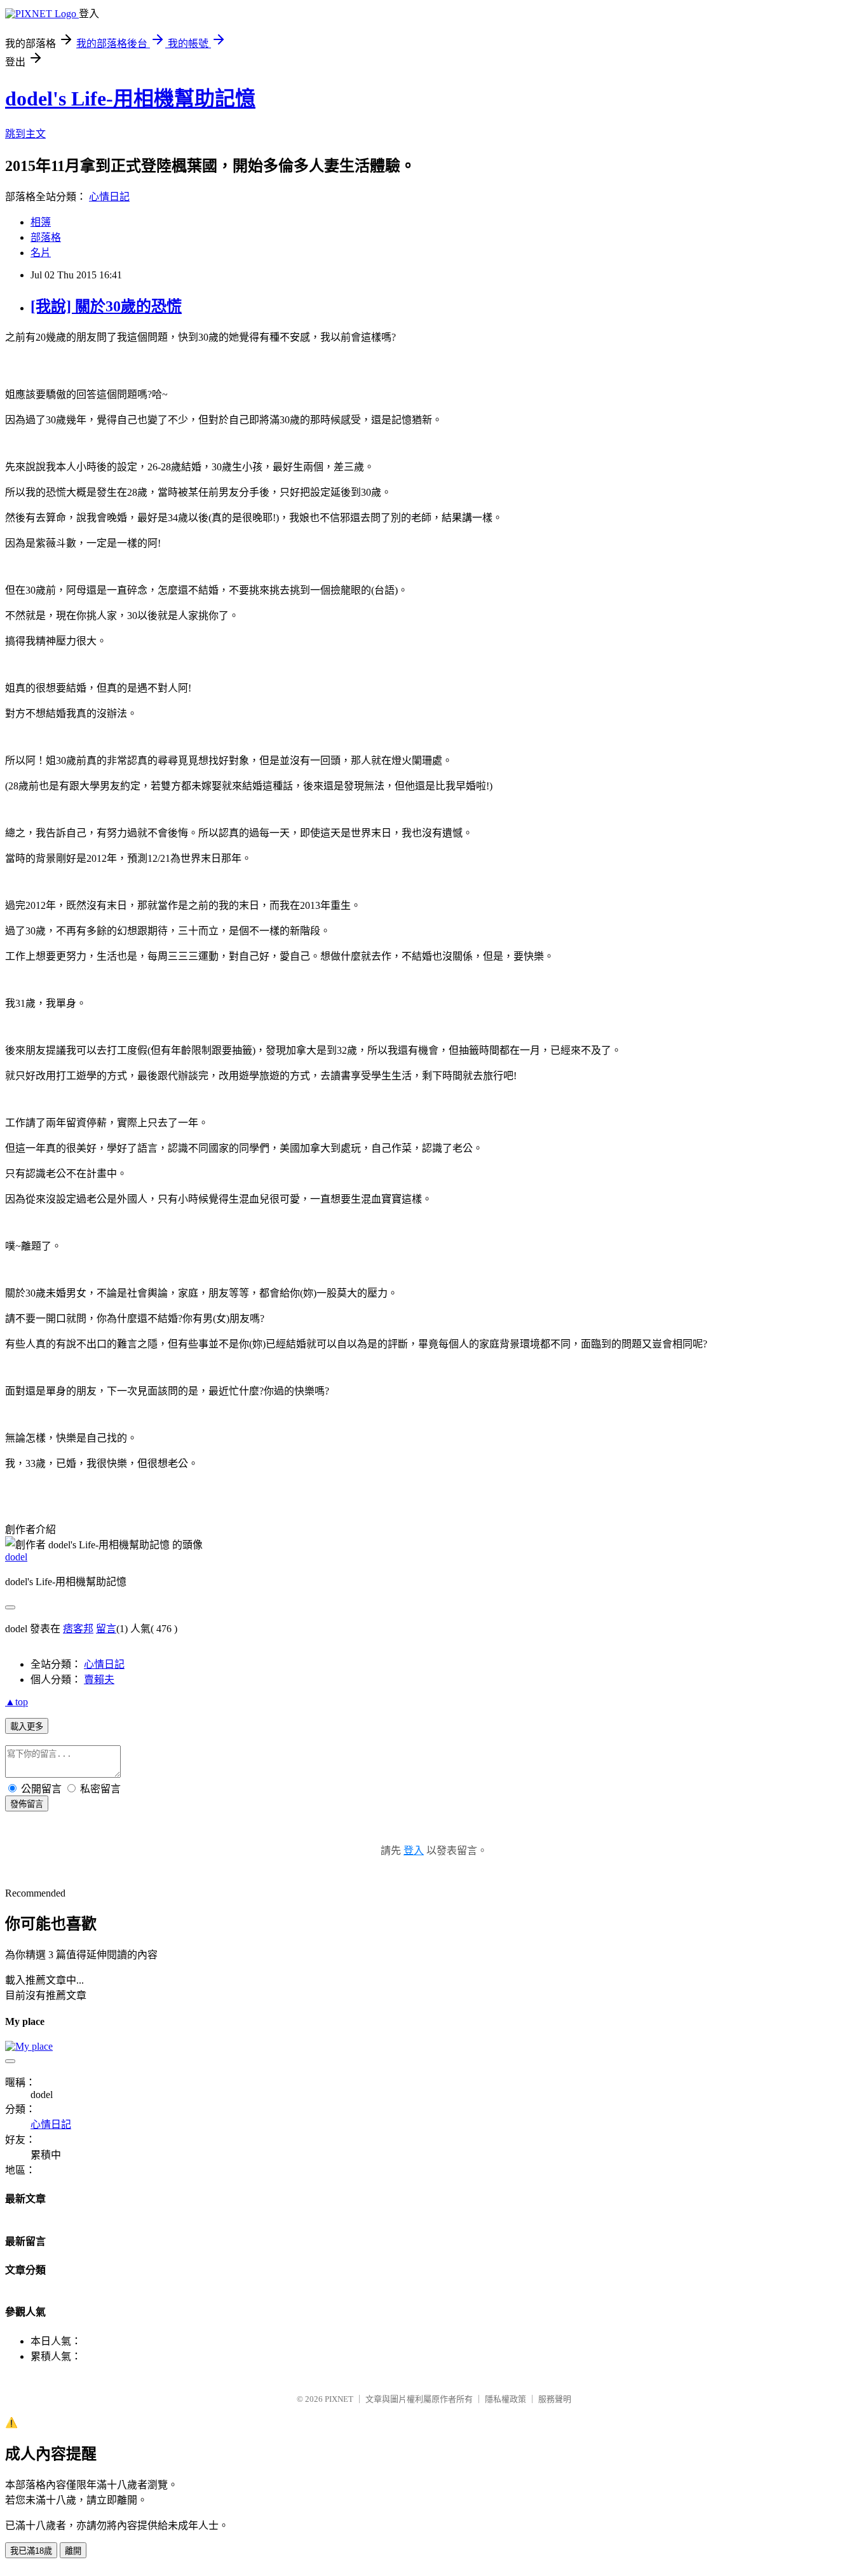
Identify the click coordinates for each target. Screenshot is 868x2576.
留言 (106, 1629)
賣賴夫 (99, 1680)
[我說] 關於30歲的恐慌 (106, 306)
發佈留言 (27, 1804)
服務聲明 (555, 2399)
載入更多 (27, 1727)
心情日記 (109, 197)
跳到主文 (25, 134)
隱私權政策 (505, 2399)
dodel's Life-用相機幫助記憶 (130, 99)
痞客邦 (78, 1629)
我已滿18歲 (31, 2551)
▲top (17, 1702)
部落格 (46, 237)
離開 (73, 2551)
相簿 (41, 222)
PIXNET (339, 2399)
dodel (16, 1557)
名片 (41, 253)
